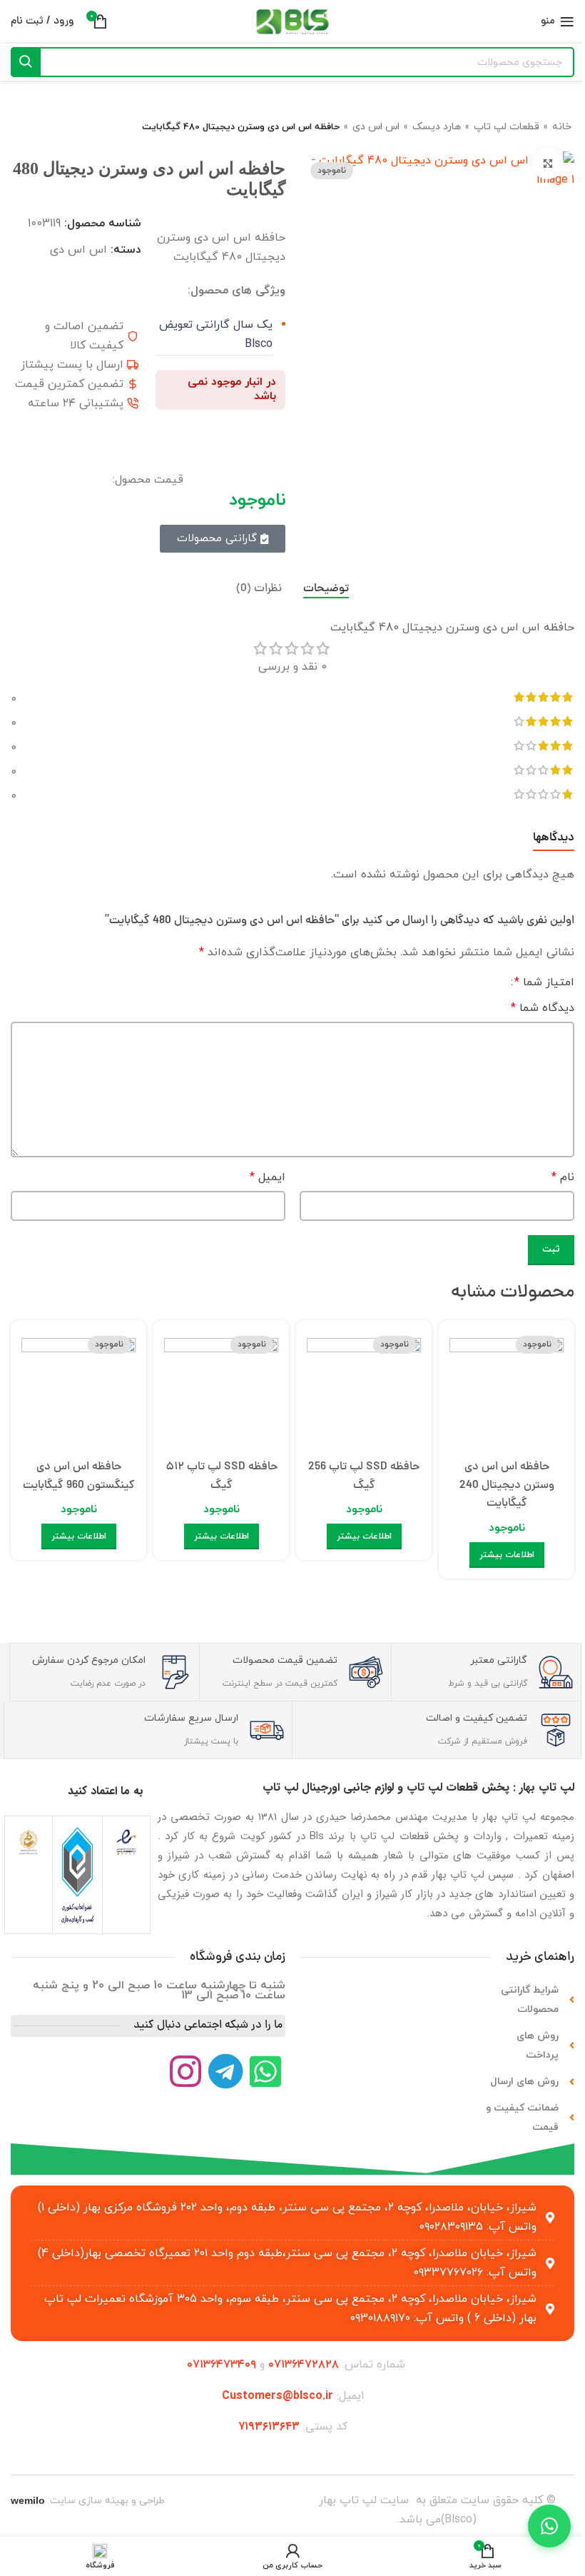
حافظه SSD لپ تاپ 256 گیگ (364, 1476)
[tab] (326, 589)
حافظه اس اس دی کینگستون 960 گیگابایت (79, 1476)
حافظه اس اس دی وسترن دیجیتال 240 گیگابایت (507, 1485)
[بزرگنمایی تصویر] (548, 163)
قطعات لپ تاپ (507, 127)
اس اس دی (376, 127)
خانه (562, 127)
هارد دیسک (437, 127)
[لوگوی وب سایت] (292, 21)
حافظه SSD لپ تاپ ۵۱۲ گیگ (222, 1476)
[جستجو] (26, 62)
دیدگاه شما (543, 1008)
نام (563, 1177)
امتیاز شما (544, 982)
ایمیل (268, 1177)
